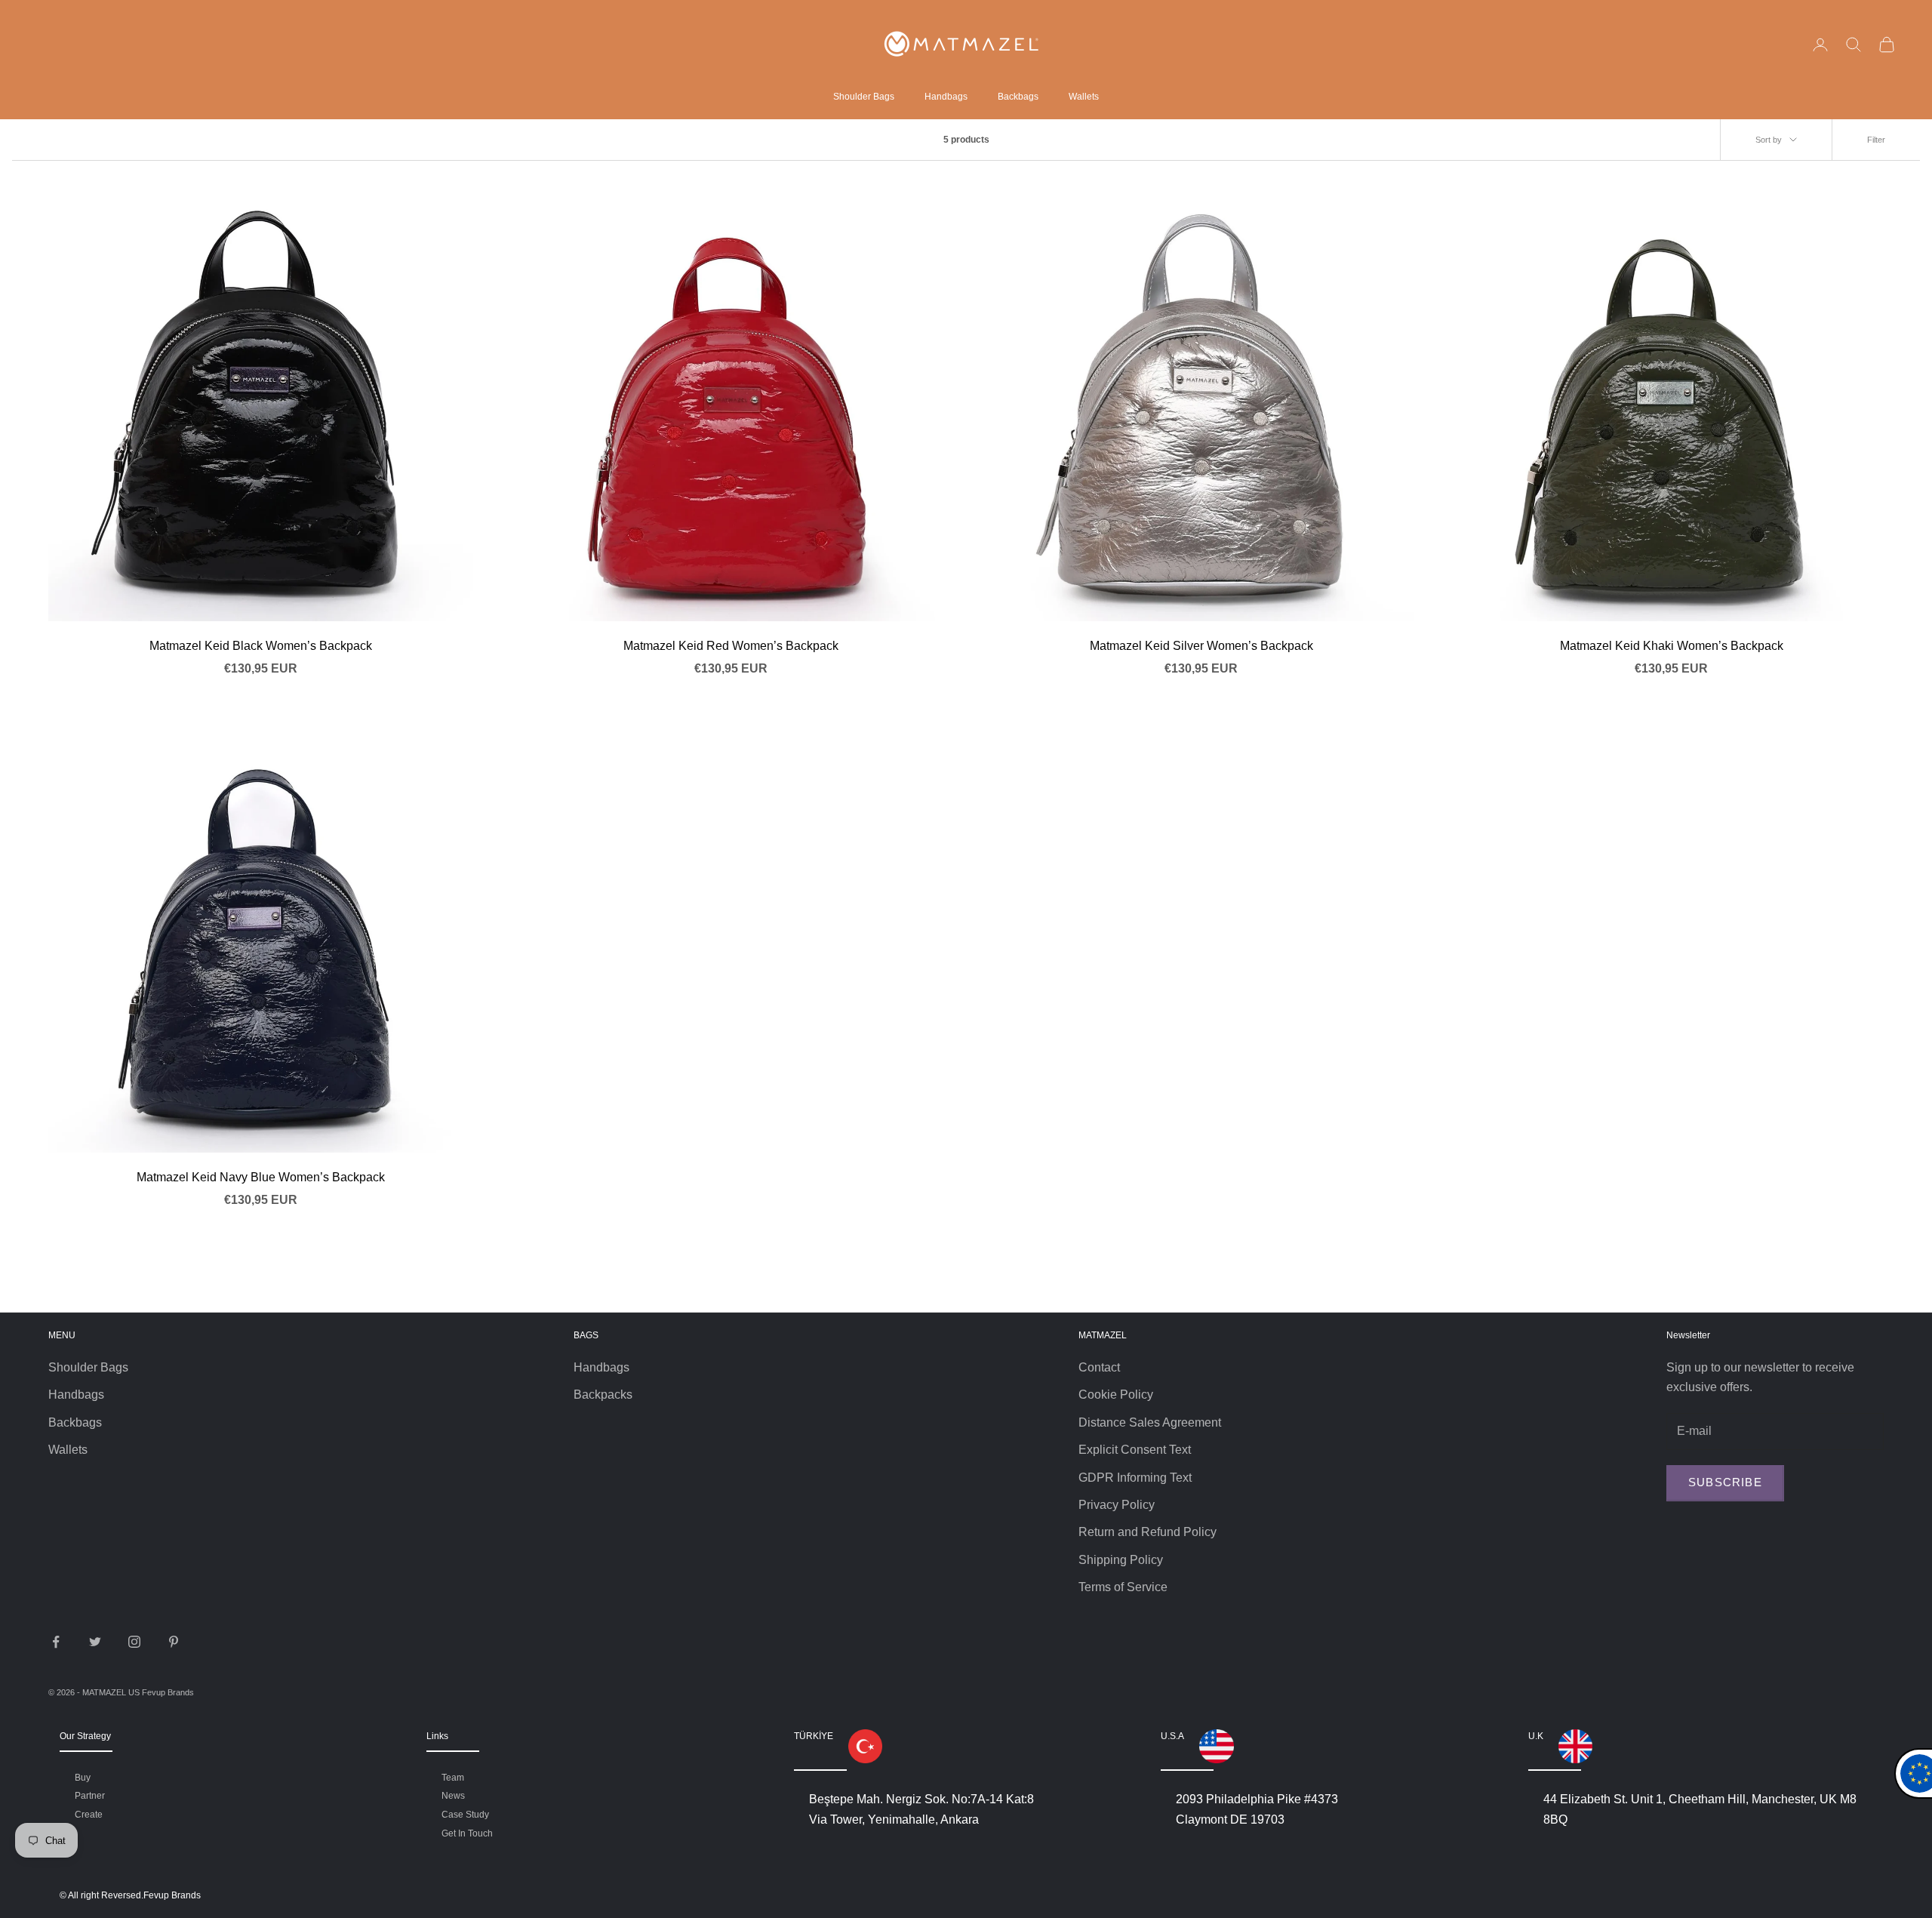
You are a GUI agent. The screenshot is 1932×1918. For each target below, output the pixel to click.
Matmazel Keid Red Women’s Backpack (731, 646)
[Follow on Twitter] (95, 1642)
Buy (83, 1778)
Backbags (1018, 97)
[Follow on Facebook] (56, 1642)
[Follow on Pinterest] (174, 1642)
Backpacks (603, 1395)
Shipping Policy (1121, 1560)
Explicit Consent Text (1135, 1450)
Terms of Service (1123, 1587)
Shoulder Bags (864, 97)
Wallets (1084, 97)
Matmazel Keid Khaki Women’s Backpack (1672, 646)
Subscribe (1725, 1482)
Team (453, 1778)
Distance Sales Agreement (1150, 1422)
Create (89, 1815)
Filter (1876, 140)
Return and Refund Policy (1148, 1532)
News (453, 1796)
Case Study (465, 1815)
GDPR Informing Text (1135, 1478)
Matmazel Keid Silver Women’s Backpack (1201, 646)
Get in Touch (467, 1833)
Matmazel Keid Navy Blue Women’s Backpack (261, 1177)
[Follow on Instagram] (134, 1642)
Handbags (946, 97)
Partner (90, 1796)
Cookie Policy (1116, 1395)
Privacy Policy (1117, 1505)
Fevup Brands (168, 1692)
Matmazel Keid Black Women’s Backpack (261, 646)
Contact (1099, 1367)
